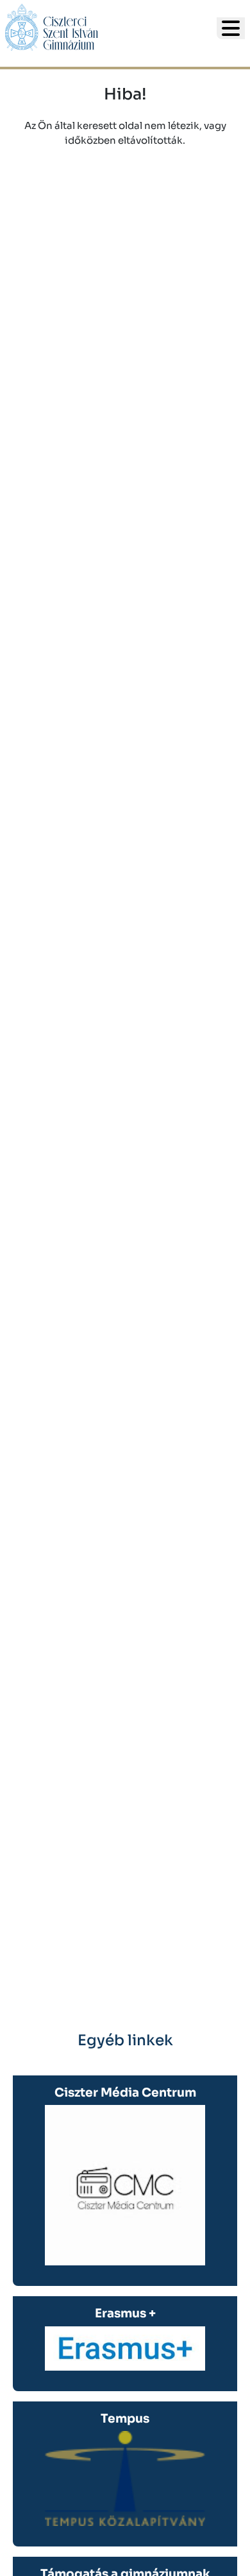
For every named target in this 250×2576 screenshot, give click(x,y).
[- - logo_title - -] (231, 28)
